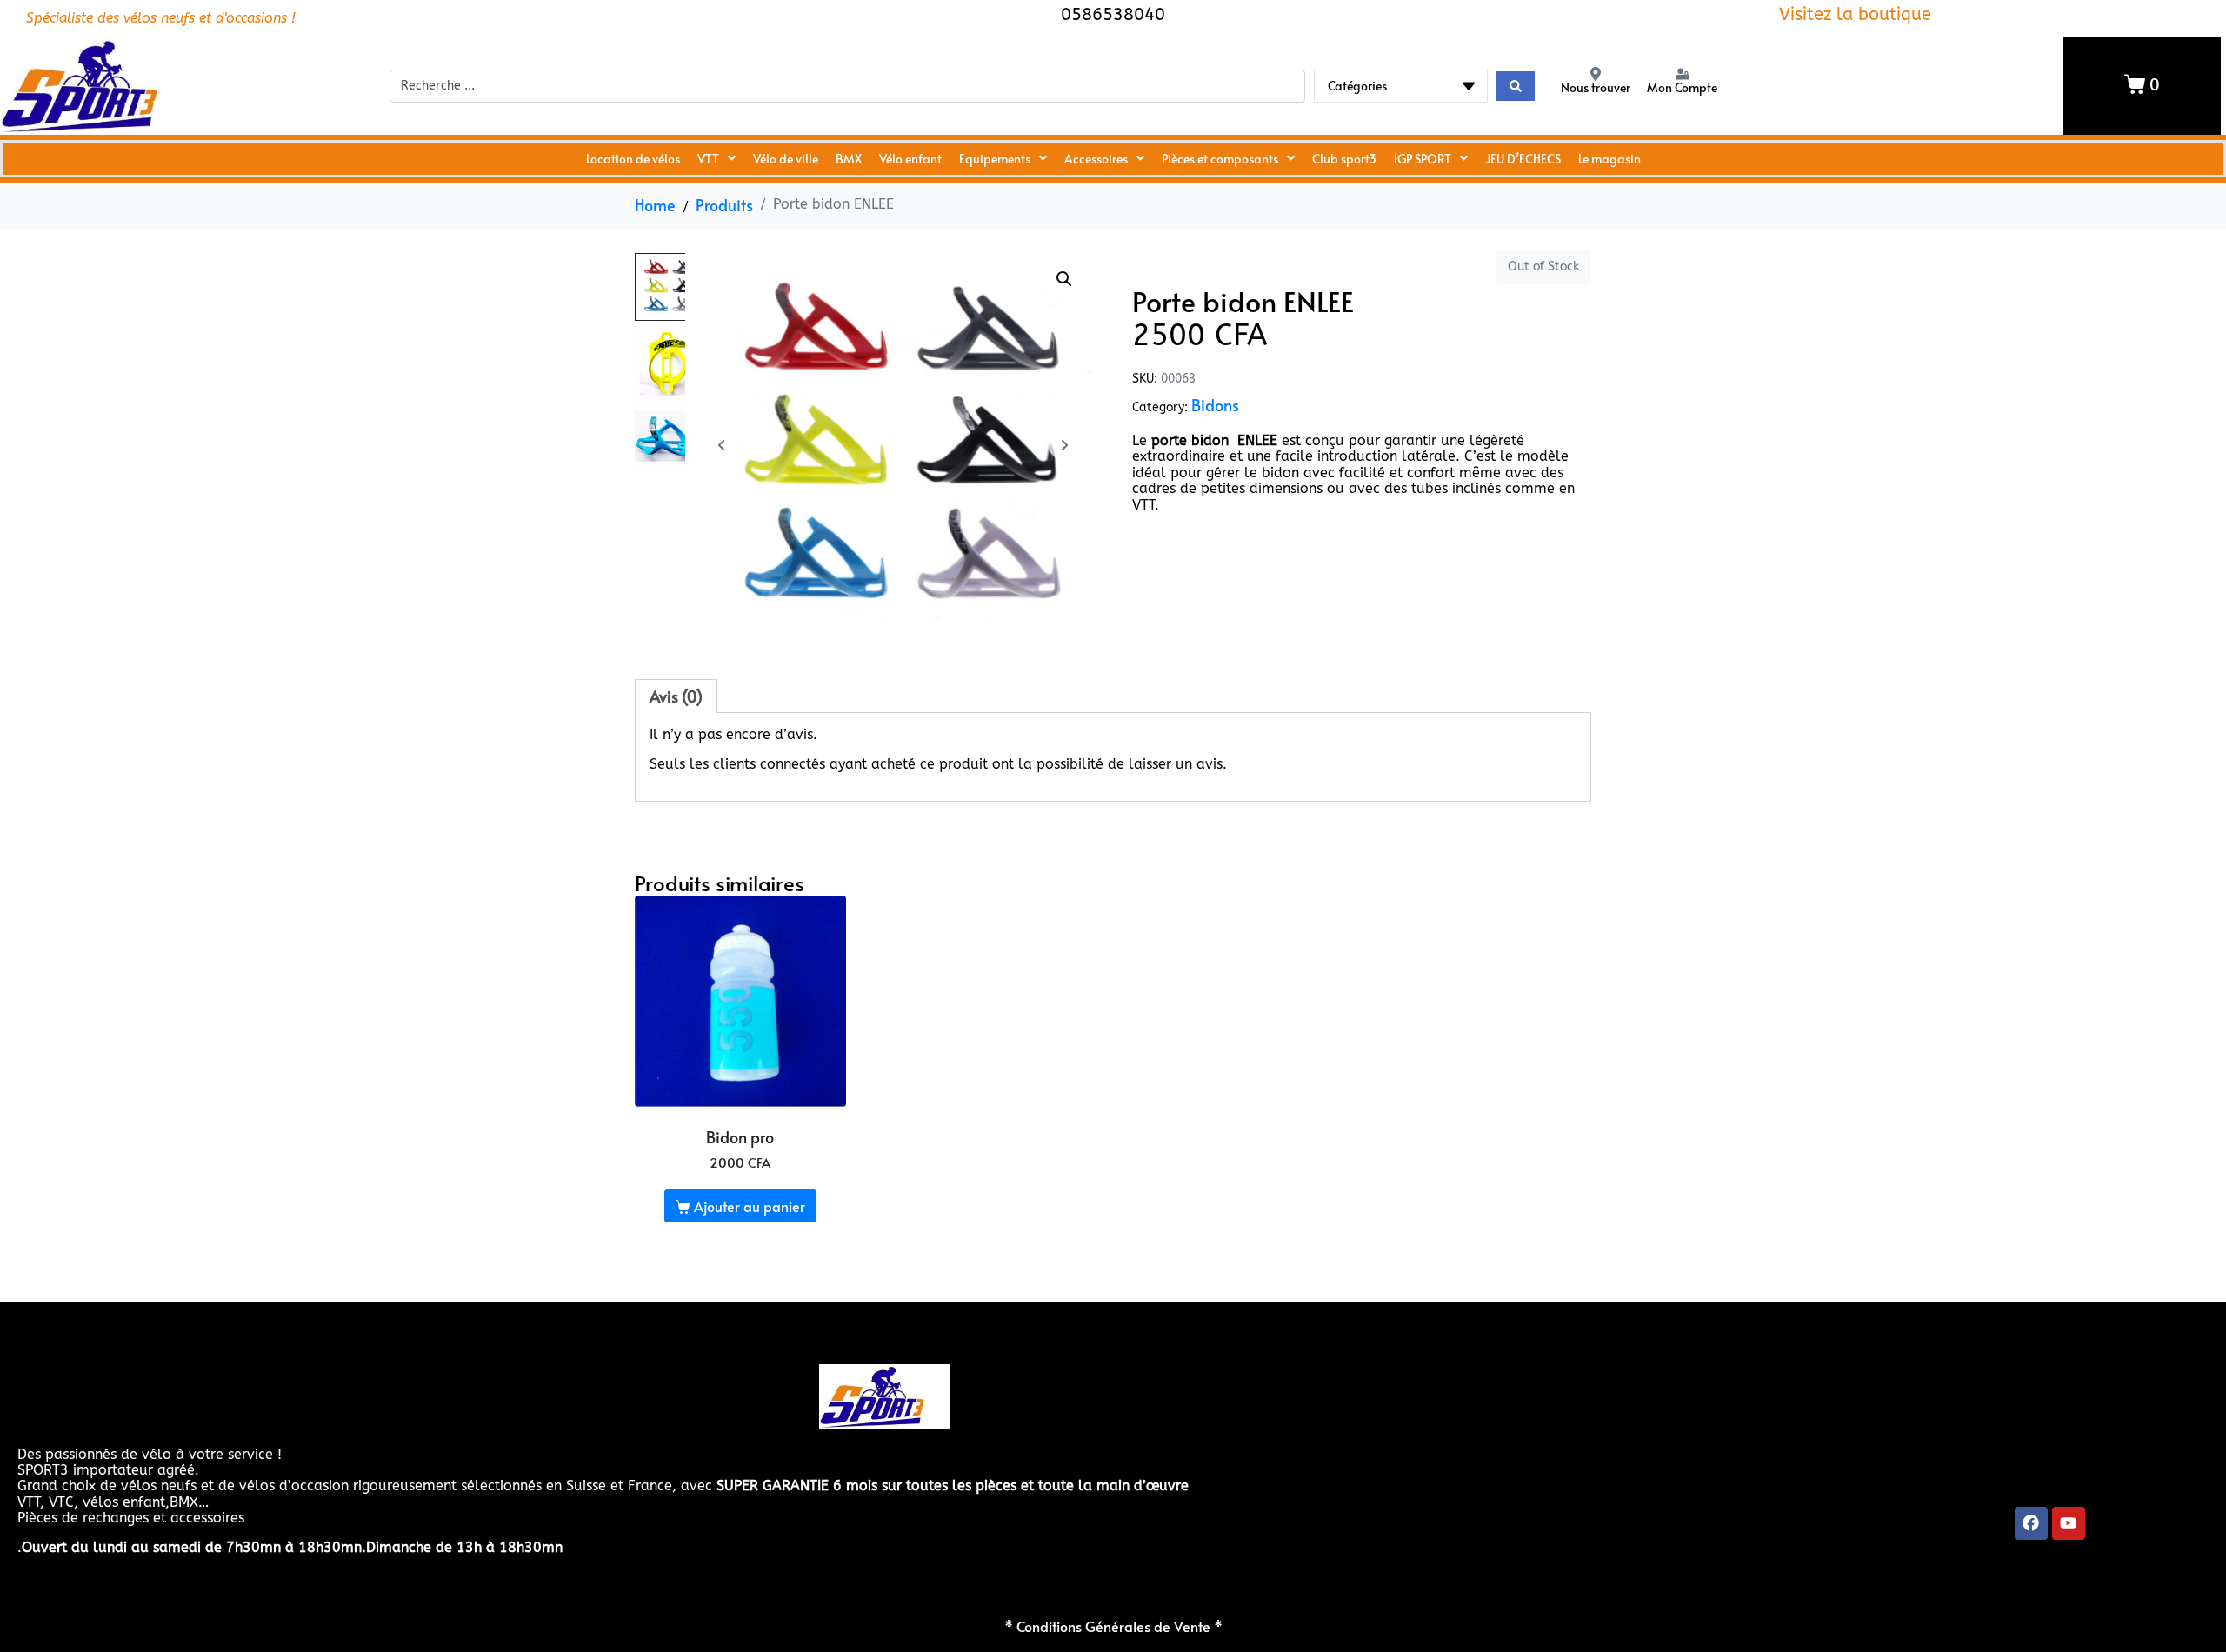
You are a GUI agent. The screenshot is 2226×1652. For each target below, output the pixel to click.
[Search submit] (1516, 86)
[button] (1064, 279)
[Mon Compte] (1683, 74)
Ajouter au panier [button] (750, 1206)
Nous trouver (1596, 87)
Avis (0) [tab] (676, 696)
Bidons (1215, 405)
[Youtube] (2069, 1523)
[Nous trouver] (1596, 74)
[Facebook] (2031, 1523)
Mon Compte (1682, 87)
